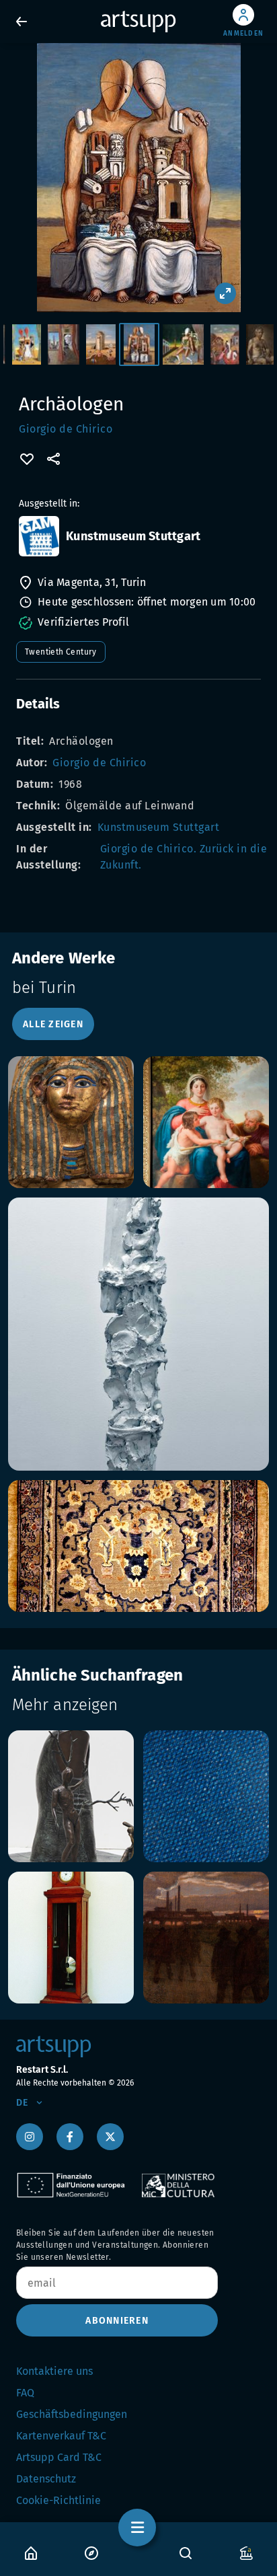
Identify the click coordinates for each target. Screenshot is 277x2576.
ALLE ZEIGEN (53, 1024)
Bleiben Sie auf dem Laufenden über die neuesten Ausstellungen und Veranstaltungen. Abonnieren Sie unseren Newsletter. (115, 2245)
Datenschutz (46, 2479)
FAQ (25, 2393)
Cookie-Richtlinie (58, 2500)
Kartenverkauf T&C (61, 2436)
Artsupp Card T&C (59, 2457)
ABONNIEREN (117, 2321)
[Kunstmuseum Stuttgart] (39, 536)
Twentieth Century (61, 652)
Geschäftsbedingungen (72, 2414)
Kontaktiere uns (54, 2371)
